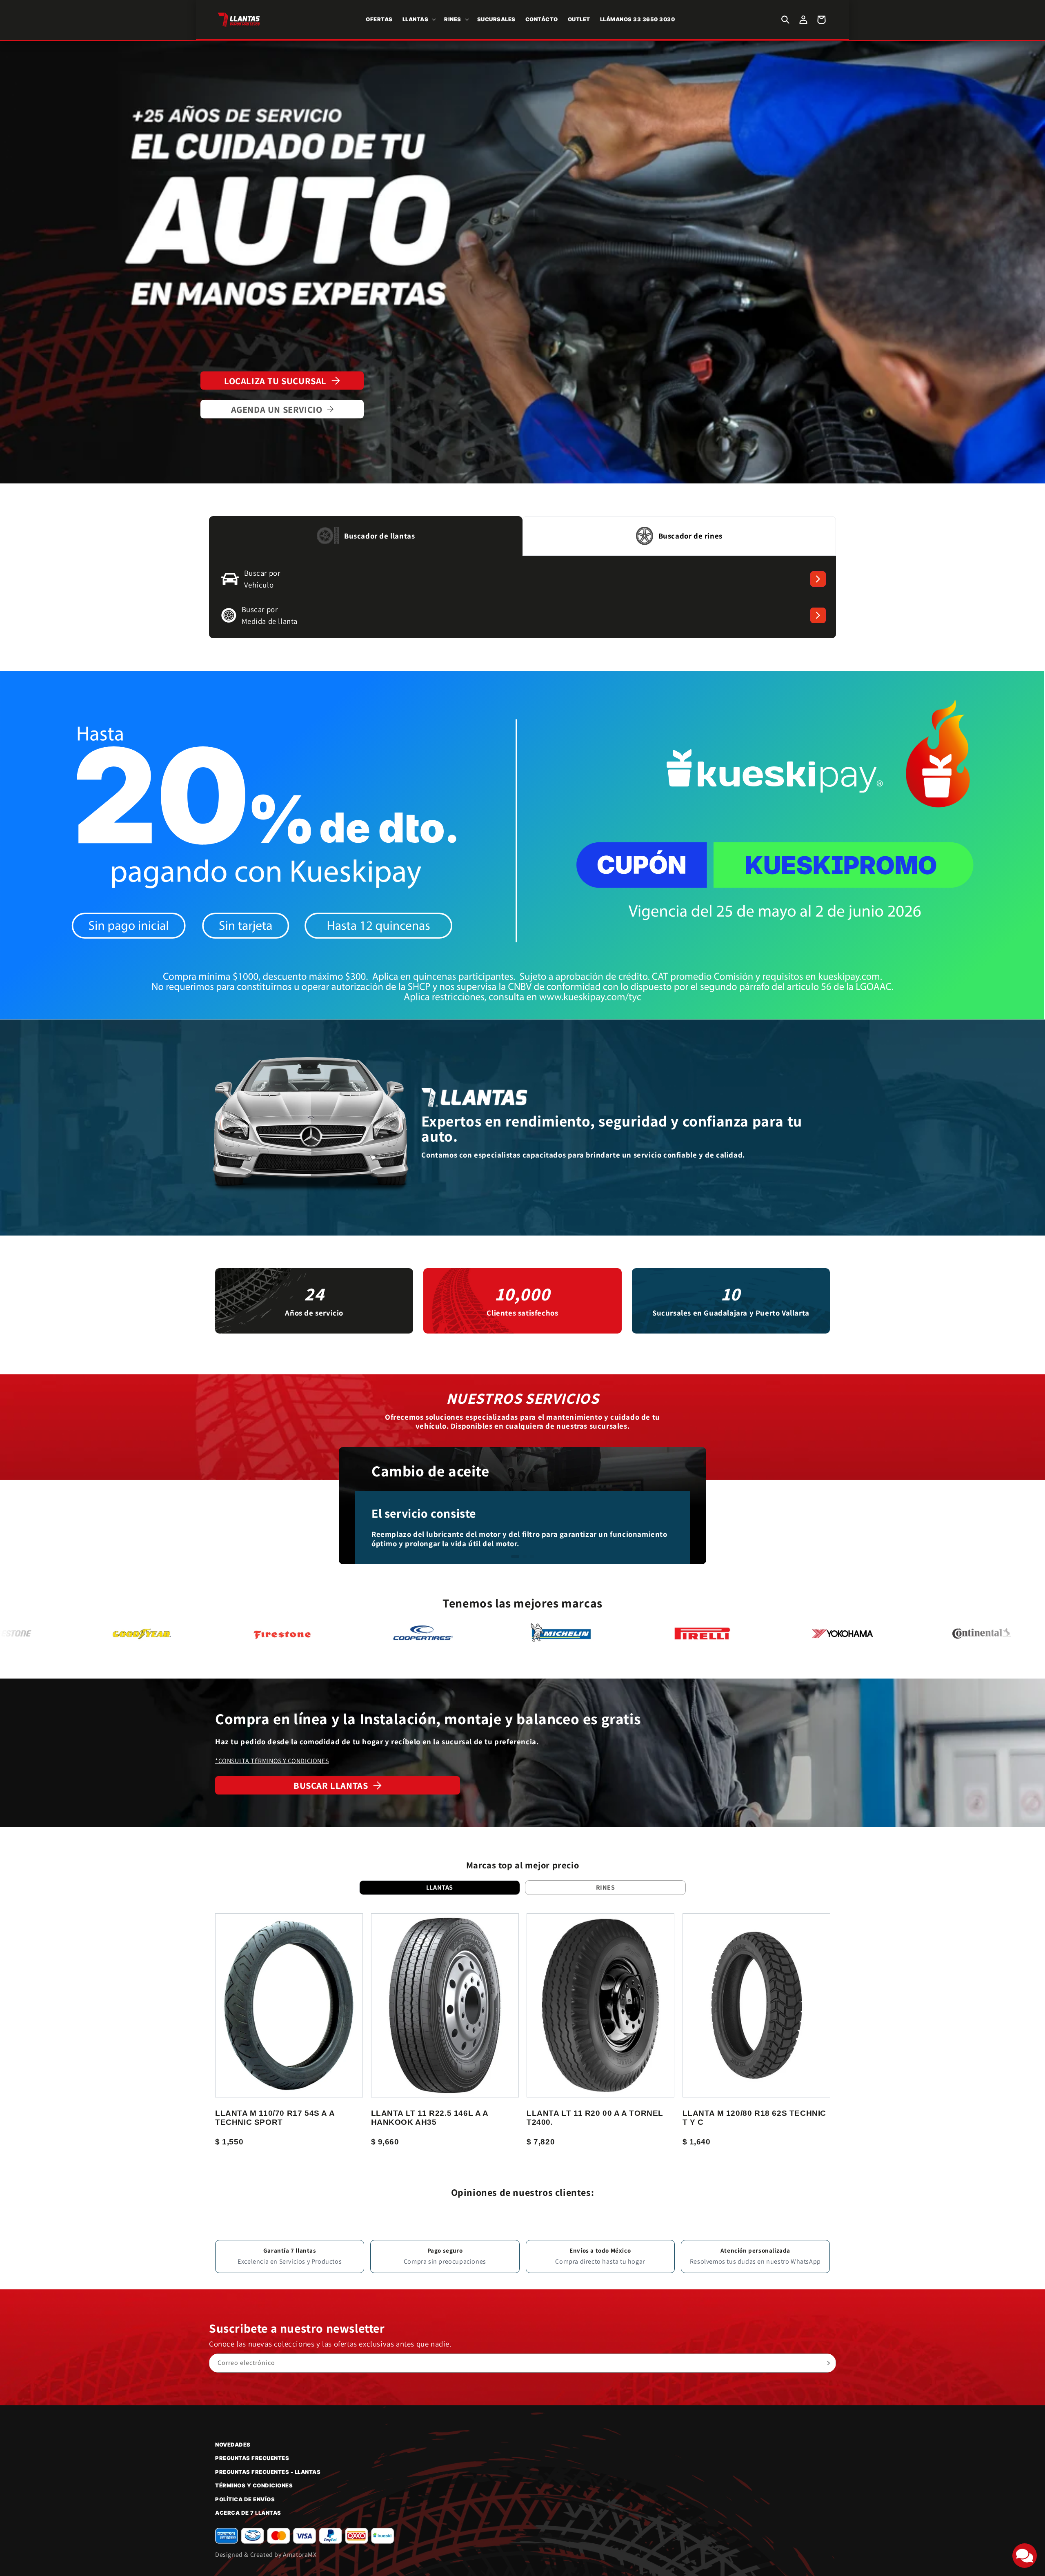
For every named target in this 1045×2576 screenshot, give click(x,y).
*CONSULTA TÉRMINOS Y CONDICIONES (272, 1761)
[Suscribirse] (827, 2363)
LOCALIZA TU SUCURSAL (275, 381)
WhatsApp (806, 2261)
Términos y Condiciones (254, 2485)
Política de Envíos (245, 2499)
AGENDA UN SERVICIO (277, 409)
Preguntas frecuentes (252, 2458)
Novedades (233, 2445)
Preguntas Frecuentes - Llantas (268, 2472)
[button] (419, 19)
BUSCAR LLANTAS (331, 1785)
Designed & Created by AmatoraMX (266, 2555)
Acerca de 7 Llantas (248, 2513)
